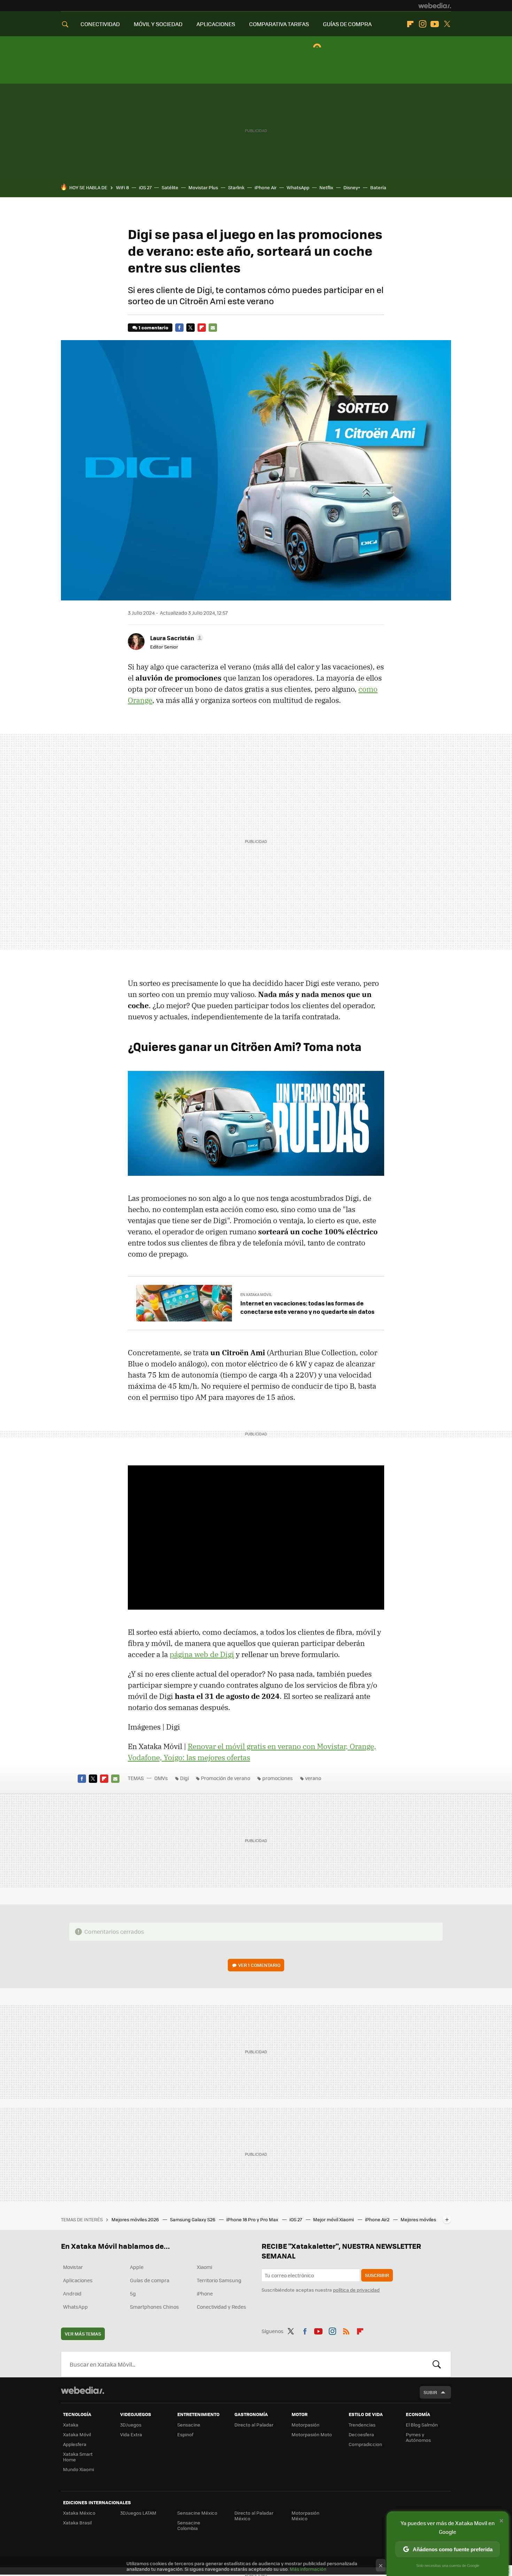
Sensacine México (197, 2513)
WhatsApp (298, 187)
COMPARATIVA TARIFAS (279, 24)
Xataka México (79, 2513)
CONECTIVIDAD (100, 24)
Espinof (185, 2434)
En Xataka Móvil (256, 1294)
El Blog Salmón (422, 2425)
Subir (430, 2392)
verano (313, 1778)
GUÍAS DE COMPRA (347, 24)
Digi (184, 1778)
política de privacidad (356, 2290)
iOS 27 (145, 187)
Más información (308, 2569)
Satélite (170, 187)
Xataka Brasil (77, 2523)
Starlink (236, 187)
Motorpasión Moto (312, 2434)
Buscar (437, 2364)
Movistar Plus (203, 187)
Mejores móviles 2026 (136, 2219)
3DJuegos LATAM (138, 2513)
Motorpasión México (305, 2516)
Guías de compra (150, 2280)
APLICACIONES (216, 24)
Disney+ (352, 187)
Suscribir (377, 2275)
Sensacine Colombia (189, 2525)
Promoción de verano (226, 1778)
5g (133, 2293)
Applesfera (75, 2444)
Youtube (435, 24)
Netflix (326, 187)
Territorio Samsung (219, 2280)
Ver (259, 1965)
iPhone (205, 2293)
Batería (378, 187)
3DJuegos (131, 2425)
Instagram (422, 24)
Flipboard (410, 24)
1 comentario (153, 327)
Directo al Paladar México (254, 2516)
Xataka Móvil (77, 2434)
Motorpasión (305, 2425)
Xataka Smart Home (78, 2457)
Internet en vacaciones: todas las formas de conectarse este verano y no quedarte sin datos (307, 1307)
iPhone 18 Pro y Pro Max (253, 2219)
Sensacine (189, 2425)
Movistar (73, 2267)
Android (72, 2293)
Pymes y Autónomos (418, 2437)
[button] (176, 638)
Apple (137, 2267)
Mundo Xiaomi (79, 2469)
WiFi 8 (122, 187)
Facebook (179, 328)
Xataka (71, 2425)
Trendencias (362, 2425)
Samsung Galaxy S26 (193, 2219)
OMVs (161, 1778)
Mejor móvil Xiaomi (334, 2219)
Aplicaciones (78, 2280)
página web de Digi (202, 1654)
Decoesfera (361, 2434)
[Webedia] (435, 6)
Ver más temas (83, 2334)
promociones (278, 1778)
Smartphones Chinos (154, 2307)
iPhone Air (266, 187)
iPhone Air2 (378, 2219)
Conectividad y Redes (222, 2307)
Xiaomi (204, 2267)
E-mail (213, 328)
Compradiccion (365, 2444)
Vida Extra (131, 2434)
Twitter (447, 24)
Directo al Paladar (254, 2425)
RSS (346, 2330)
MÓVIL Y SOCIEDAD (158, 24)
